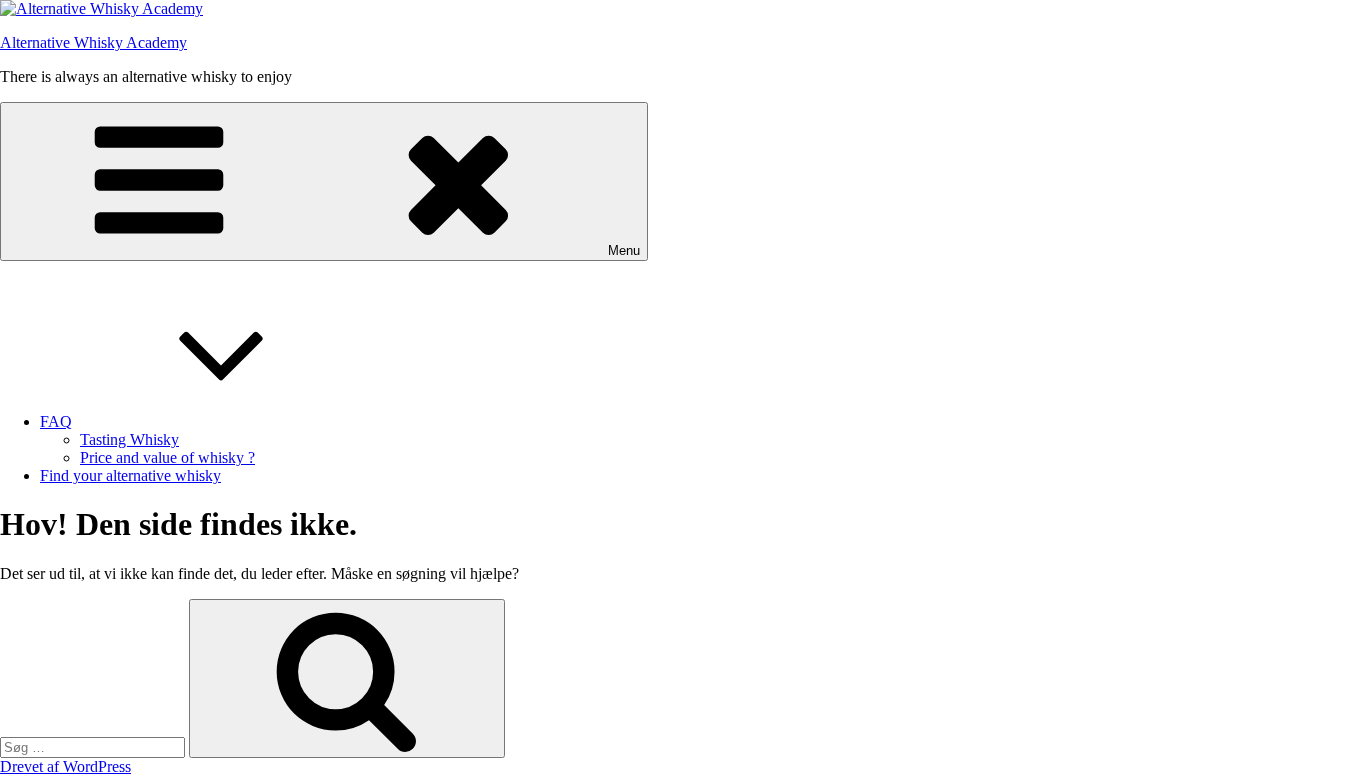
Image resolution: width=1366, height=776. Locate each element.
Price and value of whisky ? (167, 457)
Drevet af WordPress (65, 766)
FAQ (56, 421)
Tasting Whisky (129, 439)
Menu (624, 250)
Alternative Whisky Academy (93, 42)
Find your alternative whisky (130, 475)
